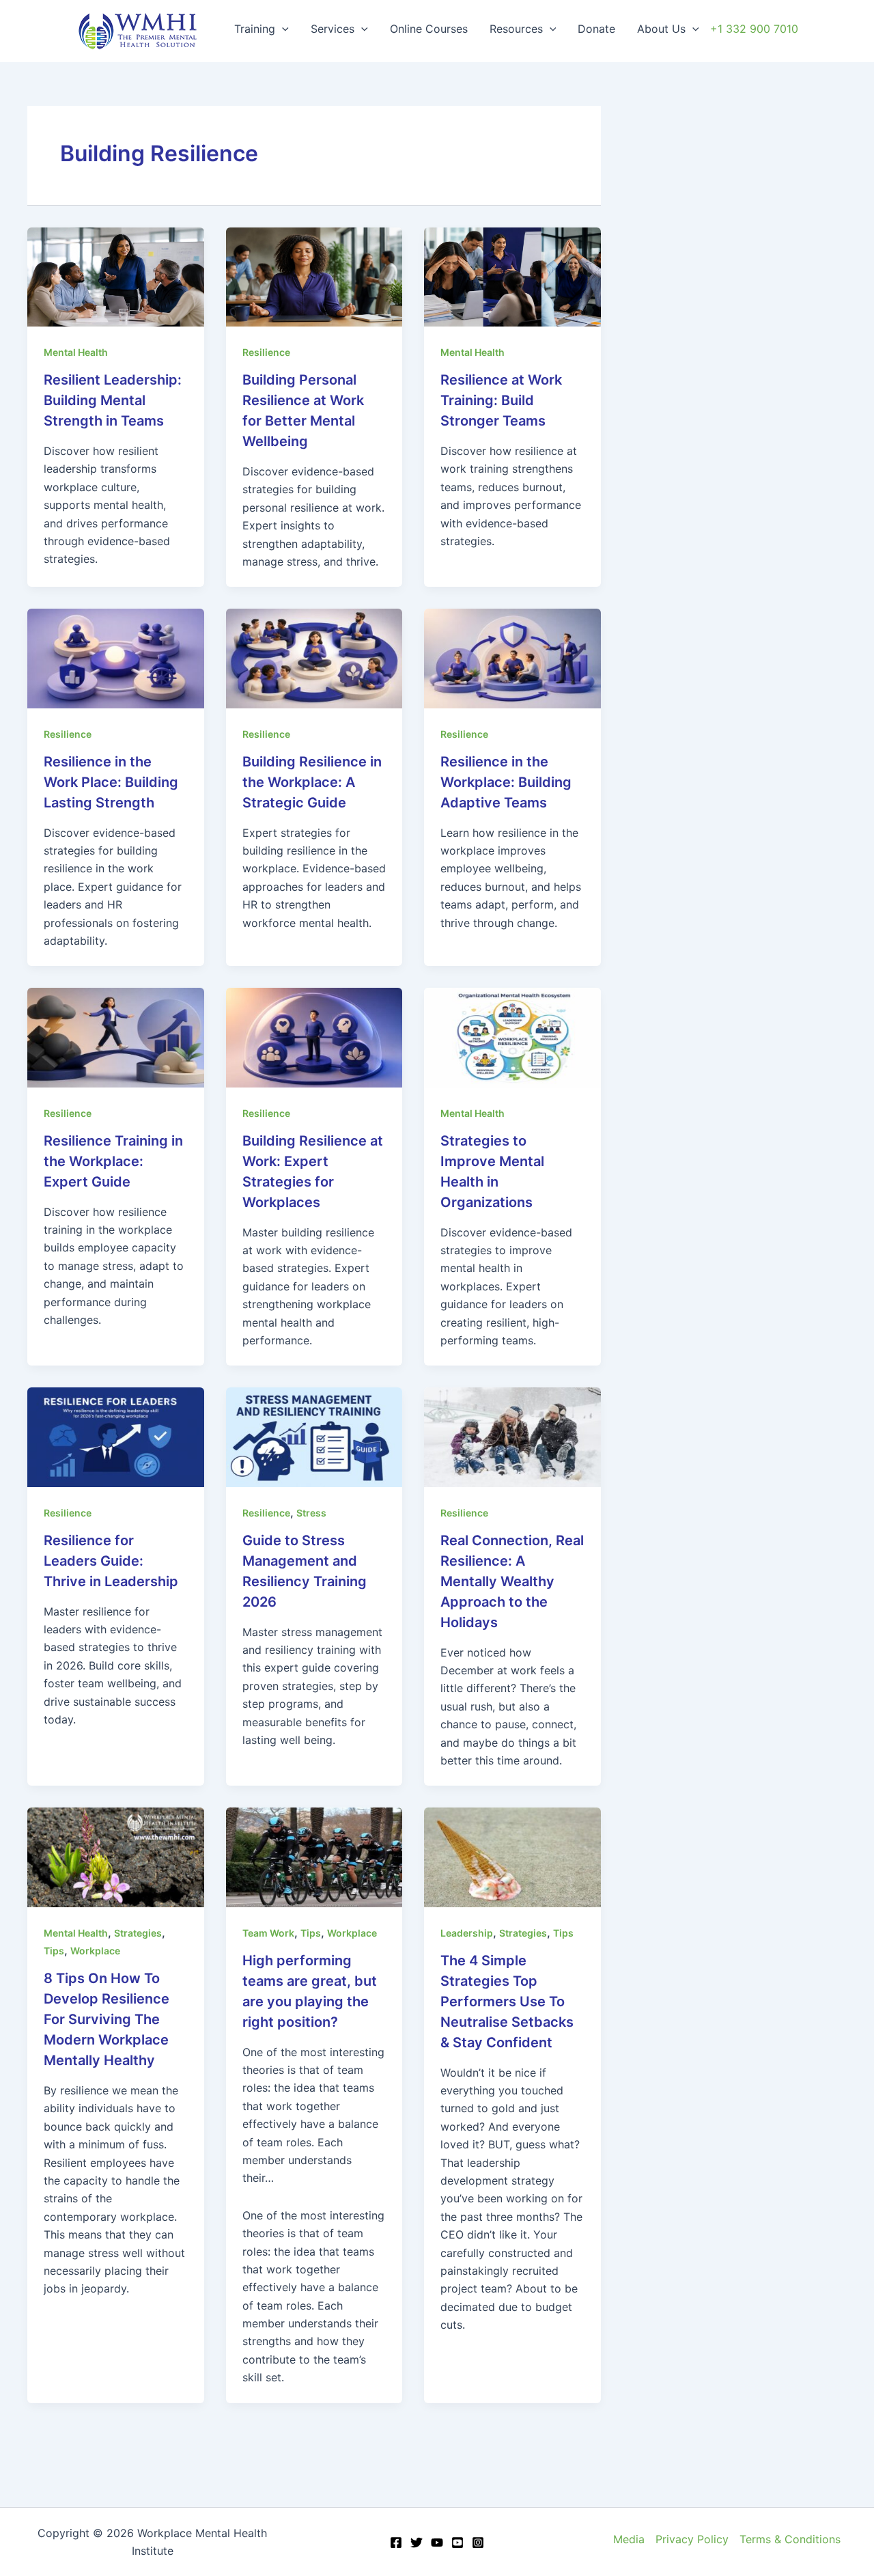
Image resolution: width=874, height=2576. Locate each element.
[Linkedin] (457, 2543)
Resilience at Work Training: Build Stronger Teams (501, 400)
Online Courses (429, 29)
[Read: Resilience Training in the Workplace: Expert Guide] (116, 1036)
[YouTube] (437, 2543)
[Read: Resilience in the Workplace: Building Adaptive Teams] (512, 657)
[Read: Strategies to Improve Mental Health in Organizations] (512, 1036)
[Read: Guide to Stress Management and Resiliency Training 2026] (314, 1436)
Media (629, 2539)
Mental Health (76, 352)
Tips (54, 1951)
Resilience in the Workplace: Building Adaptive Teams (506, 782)
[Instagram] (478, 2543)
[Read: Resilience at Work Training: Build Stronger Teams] (512, 276)
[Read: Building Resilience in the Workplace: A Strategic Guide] (314, 657)
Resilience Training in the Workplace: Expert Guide (113, 1161)
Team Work (268, 1933)
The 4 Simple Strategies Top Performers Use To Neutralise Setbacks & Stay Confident (507, 2002)
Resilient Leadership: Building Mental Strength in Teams (113, 400)
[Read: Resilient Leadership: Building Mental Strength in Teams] (116, 276)
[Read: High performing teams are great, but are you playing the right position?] (314, 1856)
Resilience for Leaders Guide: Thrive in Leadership (111, 1561)
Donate (596, 29)
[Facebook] (396, 2543)
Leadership (467, 1933)
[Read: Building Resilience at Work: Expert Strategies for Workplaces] (314, 1036)
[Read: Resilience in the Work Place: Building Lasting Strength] (116, 657)
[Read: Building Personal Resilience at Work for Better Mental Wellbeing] (314, 276)
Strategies (138, 1933)
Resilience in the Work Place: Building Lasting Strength (111, 782)
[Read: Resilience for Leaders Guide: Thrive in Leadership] (116, 1436)
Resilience (266, 352)
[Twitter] (417, 2543)
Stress (311, 1513)
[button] (282, 29)
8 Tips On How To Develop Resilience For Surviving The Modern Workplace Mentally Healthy (107, 2019)
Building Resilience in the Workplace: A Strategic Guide (312, 782)
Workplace (95, 1951)
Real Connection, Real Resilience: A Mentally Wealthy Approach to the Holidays (512, 1581)
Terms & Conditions (790, 2539)
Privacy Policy (692, 2539)
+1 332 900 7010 (754, 29)
